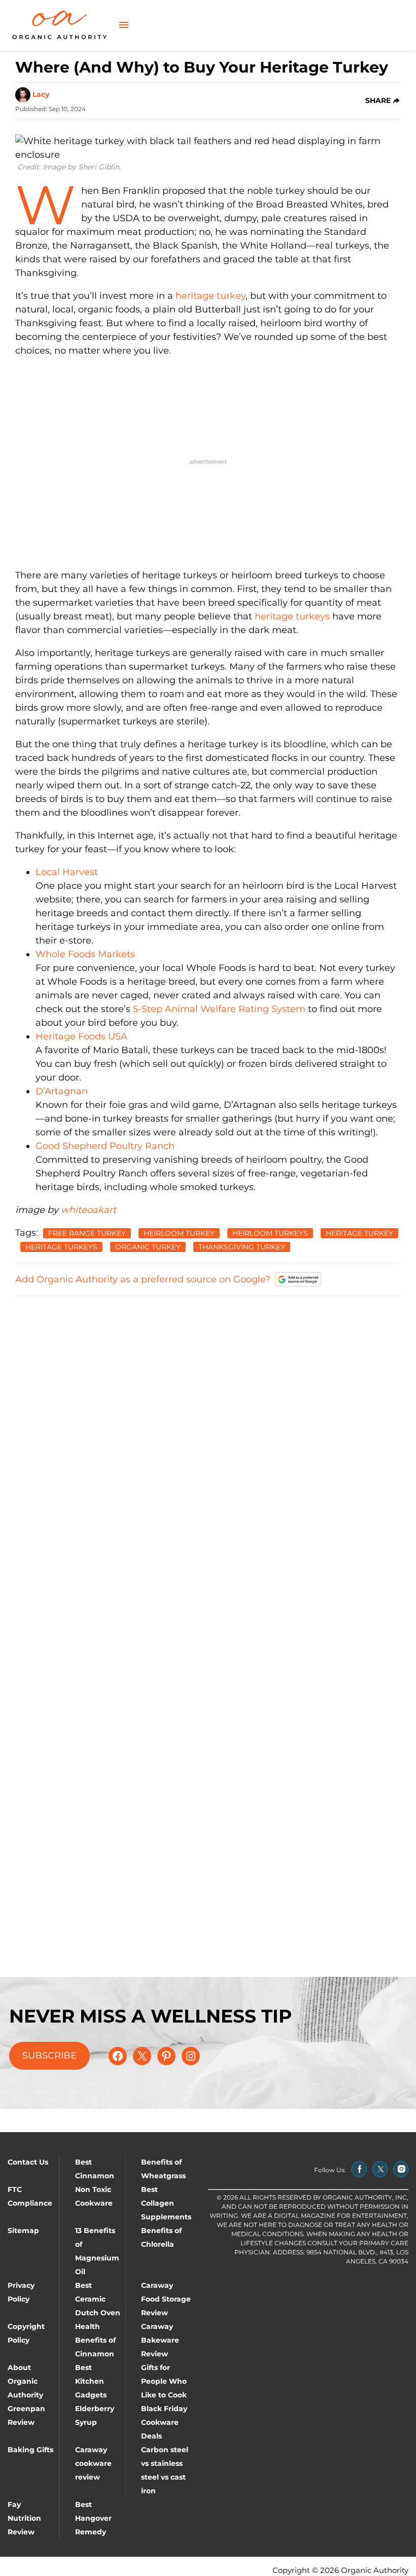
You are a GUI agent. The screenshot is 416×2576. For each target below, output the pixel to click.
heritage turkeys (292, 616)
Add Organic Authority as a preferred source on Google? (143, 1279)
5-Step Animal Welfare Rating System (219, 1009)
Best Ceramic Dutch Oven (98, 2299)
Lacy (41, 94)
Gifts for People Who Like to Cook (164, 2381)
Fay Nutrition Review (24, 2518)
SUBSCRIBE (49, 2056)
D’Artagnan (62, 1091)
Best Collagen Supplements (166, 2203)
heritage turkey (211, 296)
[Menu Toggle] (124, 26)
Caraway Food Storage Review (166, 2299)
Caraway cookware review (93, 2463)
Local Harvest (67, 872)
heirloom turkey (179, 1233)
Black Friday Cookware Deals (164, 2422)
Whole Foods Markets (85, 954)
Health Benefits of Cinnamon (95, 2340)
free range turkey (87, 1233)
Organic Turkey (148, 1247)
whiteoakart (89, 1210)
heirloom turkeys (270, 1233)
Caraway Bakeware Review (160, 2340)
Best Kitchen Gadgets (91, 2381)
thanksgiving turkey (242, 1247)
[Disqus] (208, 1432)
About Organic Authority (25, 2381)
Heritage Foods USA (81, 1036)
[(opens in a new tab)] (359, 2169)
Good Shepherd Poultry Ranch (105, 1146)
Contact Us (28, 2162)
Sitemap (23, 2231)
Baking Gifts (30, 2450)
